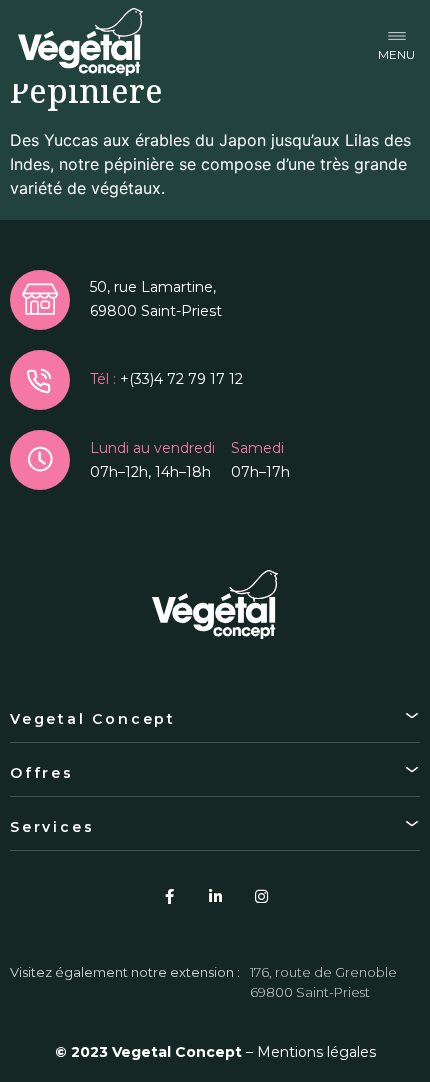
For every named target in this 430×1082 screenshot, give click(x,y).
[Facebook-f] (169, 896)
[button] (396, 42)
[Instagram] (261, 896)
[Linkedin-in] (215, 896)
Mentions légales (316, 1052)
